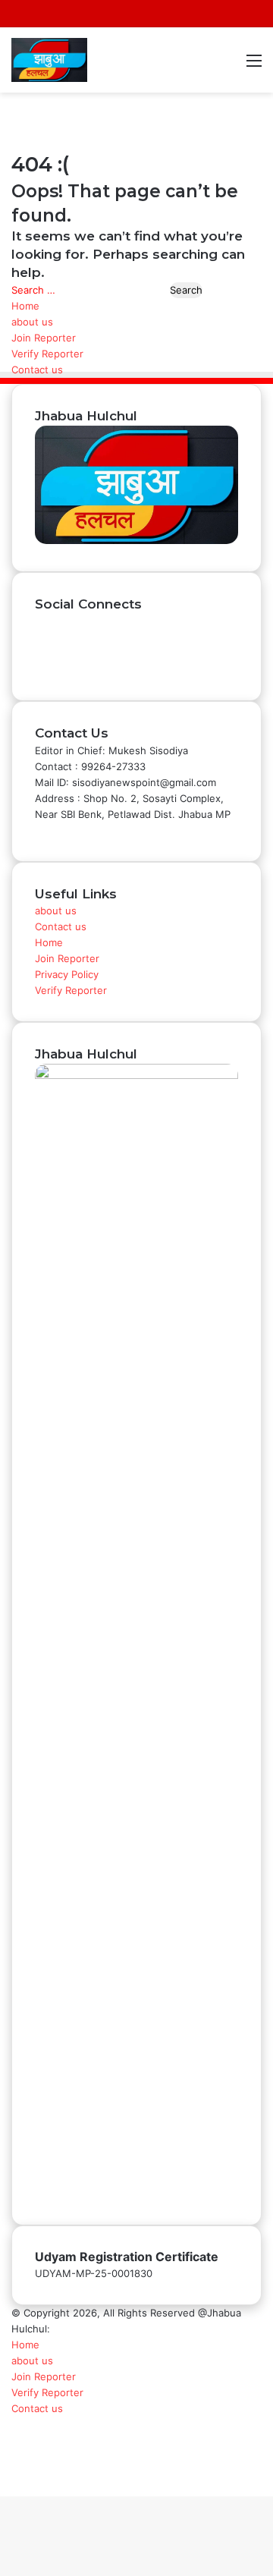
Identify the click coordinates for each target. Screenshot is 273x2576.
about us (32, 322)
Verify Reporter (47, 354)
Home (25, 306)
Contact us (37, 370)
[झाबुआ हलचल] (49, 60)
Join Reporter (44, 338)
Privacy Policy (67, 974)
